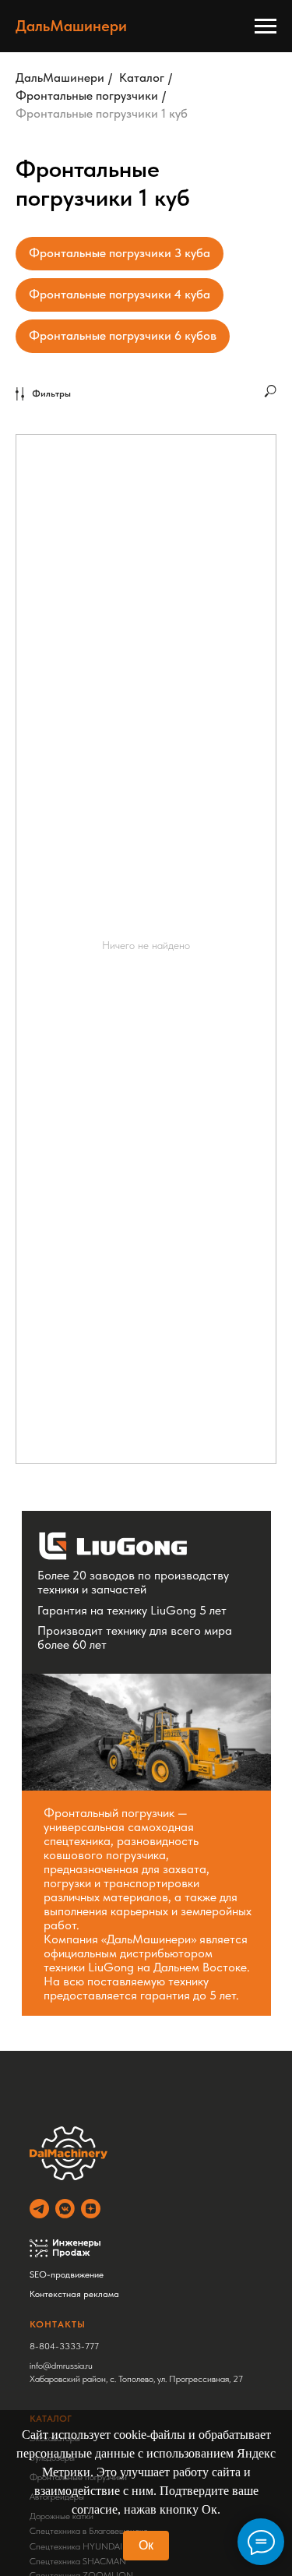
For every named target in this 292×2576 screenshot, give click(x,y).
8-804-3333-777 (64, 2346)
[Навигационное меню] (266, 26)
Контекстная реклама (74, 2294)
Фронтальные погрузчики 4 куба (120, 294)
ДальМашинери (60, 78)
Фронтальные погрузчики (87, 95)
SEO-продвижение (67, 2274)
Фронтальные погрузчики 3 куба (120, 253)
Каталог (142, 78)
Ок (146, 2545)
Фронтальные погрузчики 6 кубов (123, 335)
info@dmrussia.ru (61, 2366)
